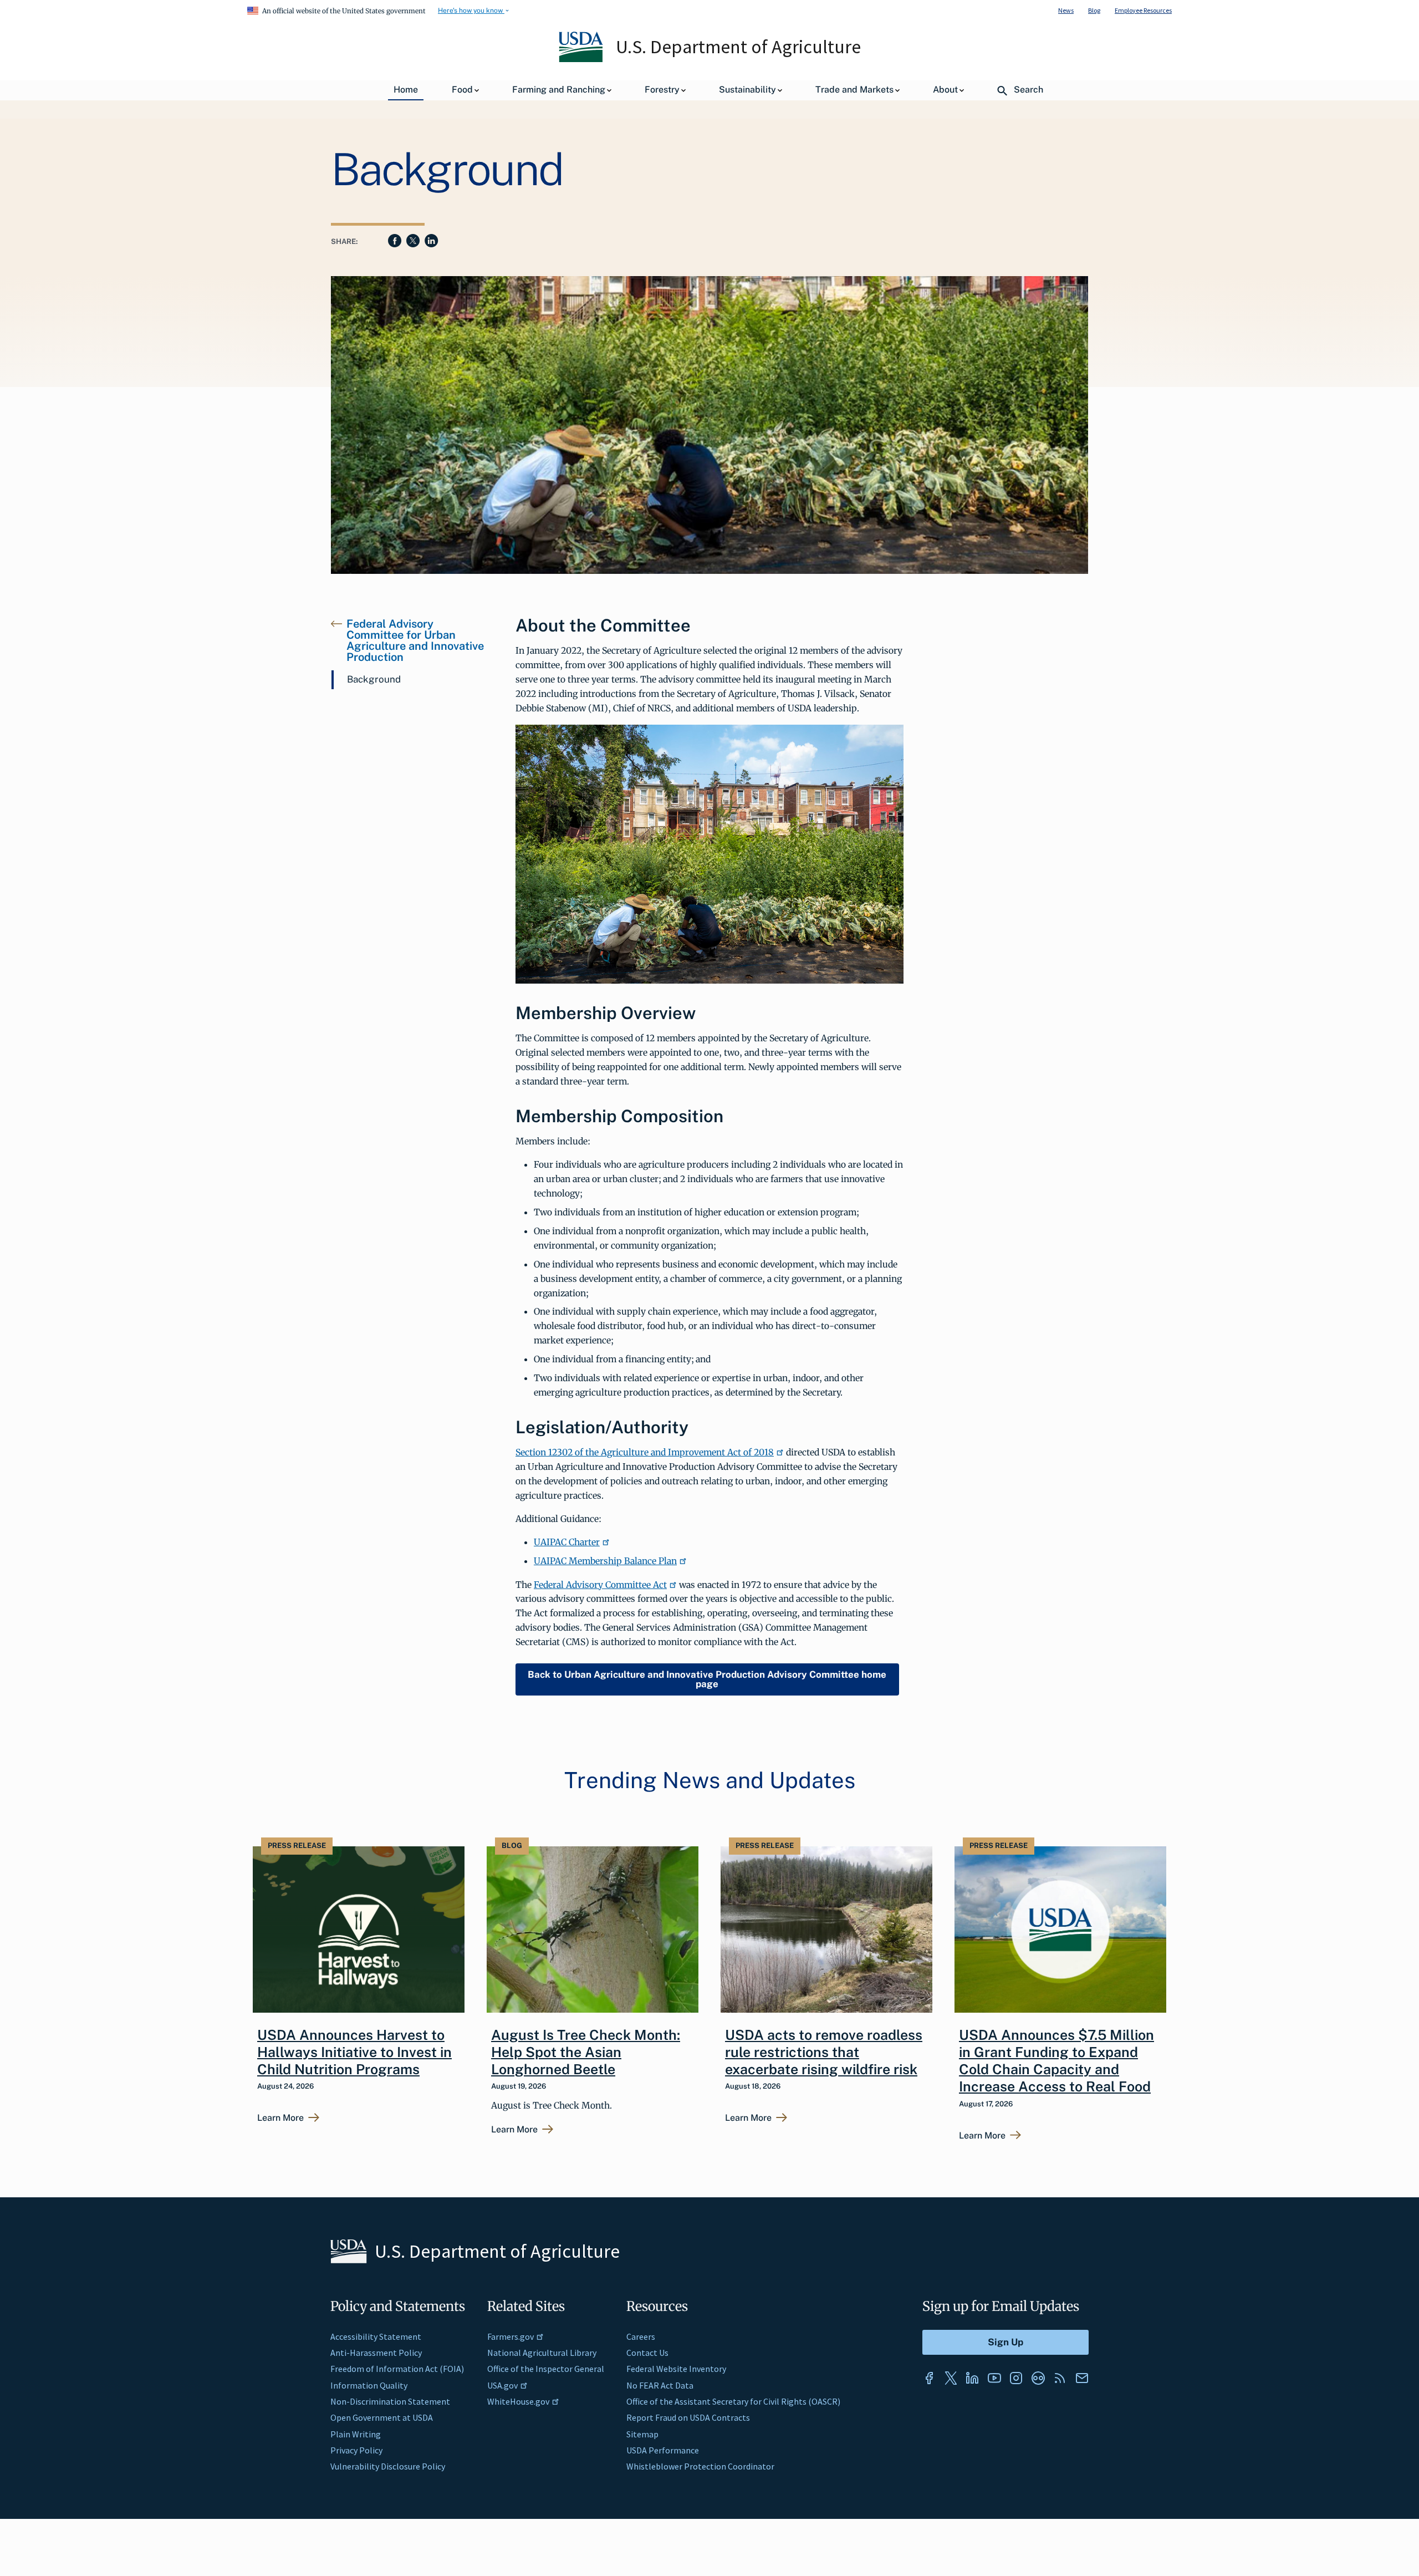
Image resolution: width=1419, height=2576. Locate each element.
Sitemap (642, 2434)
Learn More (280, 2118)
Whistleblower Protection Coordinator (700, 2466)
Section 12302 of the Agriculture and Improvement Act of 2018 (645, 1452)
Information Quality (369, 2385)
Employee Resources (1143, 10)
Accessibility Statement (376, 2336)
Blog (1094, 10)
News (1066, 10)
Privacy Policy (356, 2450)
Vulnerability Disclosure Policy (388, 2466)
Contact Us (647, 2353)
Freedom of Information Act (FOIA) (397, 2369)
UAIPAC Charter (567, 1542)
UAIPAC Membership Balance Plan (605, 1561)
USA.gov (502, 2385)
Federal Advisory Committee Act (600, 1585)
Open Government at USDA (382, 2417)
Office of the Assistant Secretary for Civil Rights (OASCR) (733, 2401)
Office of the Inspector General (546, 2369)
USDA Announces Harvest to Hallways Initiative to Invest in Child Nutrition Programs (354, 2052)
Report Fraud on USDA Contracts (688, 2417)
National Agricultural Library (542, 2353)
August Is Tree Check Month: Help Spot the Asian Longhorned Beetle (586, 2052)
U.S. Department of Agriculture (738, 47)
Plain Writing (356, 2434)
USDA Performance (663, 2450)
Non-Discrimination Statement (390, 2401)
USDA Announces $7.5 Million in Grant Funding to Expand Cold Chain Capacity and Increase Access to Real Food (1056, 2061)
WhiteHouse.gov (518, 2401)
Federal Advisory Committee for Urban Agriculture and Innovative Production (415, 640)
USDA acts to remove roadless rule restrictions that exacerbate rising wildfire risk (824, 2052)
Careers (641, 2336)
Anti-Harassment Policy (376, 2353)
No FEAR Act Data (660, 2385)
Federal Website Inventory (676, 2369)
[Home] (582, 59)
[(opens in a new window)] (929, 2378)
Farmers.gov (511, 2336)
